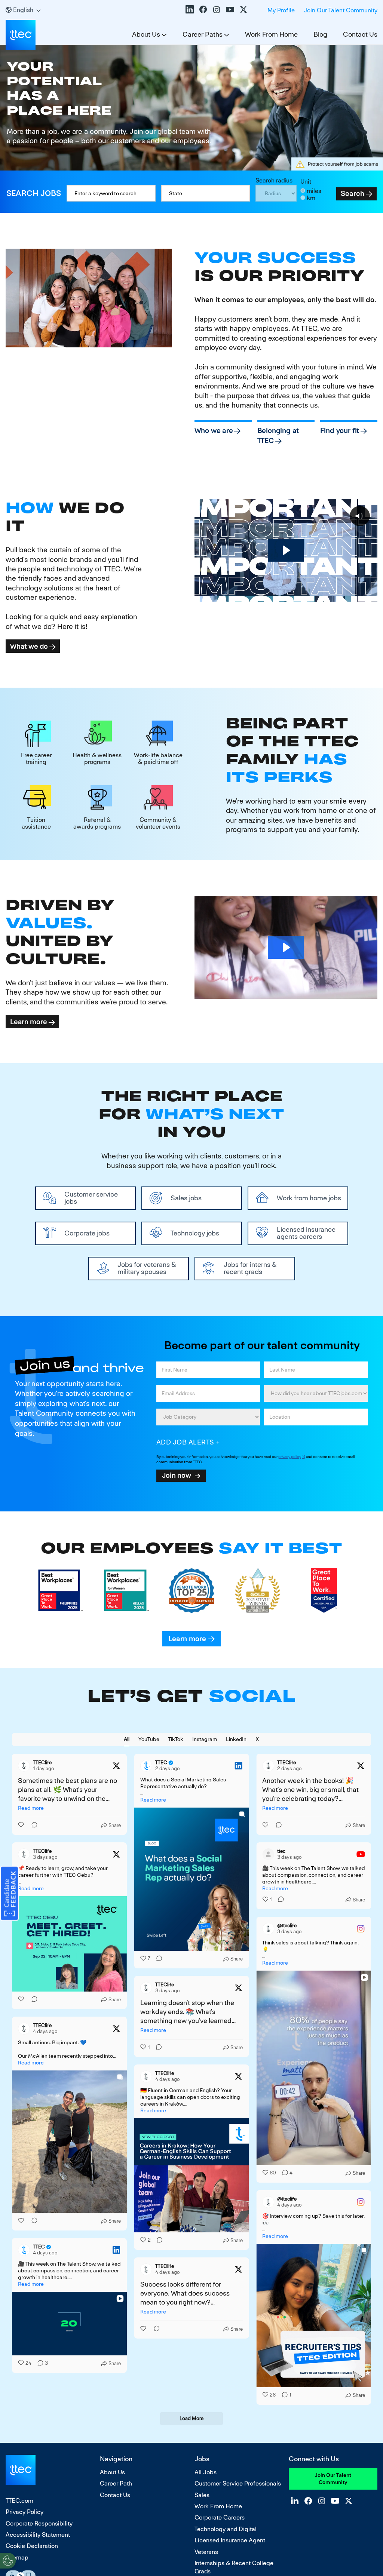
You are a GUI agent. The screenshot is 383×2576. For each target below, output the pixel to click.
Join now (177, 1475)
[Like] (22, 1825)
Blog (320, 34)
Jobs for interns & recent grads (250, 1268)
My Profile (281, 10)
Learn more (29, 1022)
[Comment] (32, 1825)
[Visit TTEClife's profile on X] (24, 1766)
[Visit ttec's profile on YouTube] (268, 1854)
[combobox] (206, 193)
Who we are (214, 431)
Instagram (217, 9)
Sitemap (17, 2557)
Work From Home (271, 34)
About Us (146, 34)
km (311, 198)
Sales (202, 2495)
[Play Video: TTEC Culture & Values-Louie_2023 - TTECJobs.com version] (286, 947)
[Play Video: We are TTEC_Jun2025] (286, 550)
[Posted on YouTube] (361, 1854)
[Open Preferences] (8, 2561)
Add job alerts (185, 1442)
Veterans (206, 2552)
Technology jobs (195, 1233)
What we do (29, 646)
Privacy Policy (24, 2512)
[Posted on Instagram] (361, 1929)
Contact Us (360, 34)
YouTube (230, 9)
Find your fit (340, 431)
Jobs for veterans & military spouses (147, 1268)
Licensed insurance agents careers (306, 1233)
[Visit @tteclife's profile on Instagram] (268, 1929)
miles (314, 191)
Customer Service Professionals (238, 2483)
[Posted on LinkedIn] (238, 1766)
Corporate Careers (220, 2517)
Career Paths (203, 34)
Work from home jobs (309, 1198)
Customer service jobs (91, 1198)
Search (353, 194)
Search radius (274, 180)
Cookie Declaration (32, 2546)
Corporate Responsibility (39, 2523)
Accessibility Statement (38, 2535)
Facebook (203, 9)
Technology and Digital (226, 2529)
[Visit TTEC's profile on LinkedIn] (146, 1766)
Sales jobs (186, 1198)
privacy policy (290, 1457)
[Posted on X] (116, 1766)
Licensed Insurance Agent (230, 2540)
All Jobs (206, 2472)
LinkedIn (190, 9)
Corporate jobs (87, 1233)
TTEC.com (19, 2501)
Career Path (116, 2483)
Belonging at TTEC (278, 436)
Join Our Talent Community (341, 10)
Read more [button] (31, 1808)
